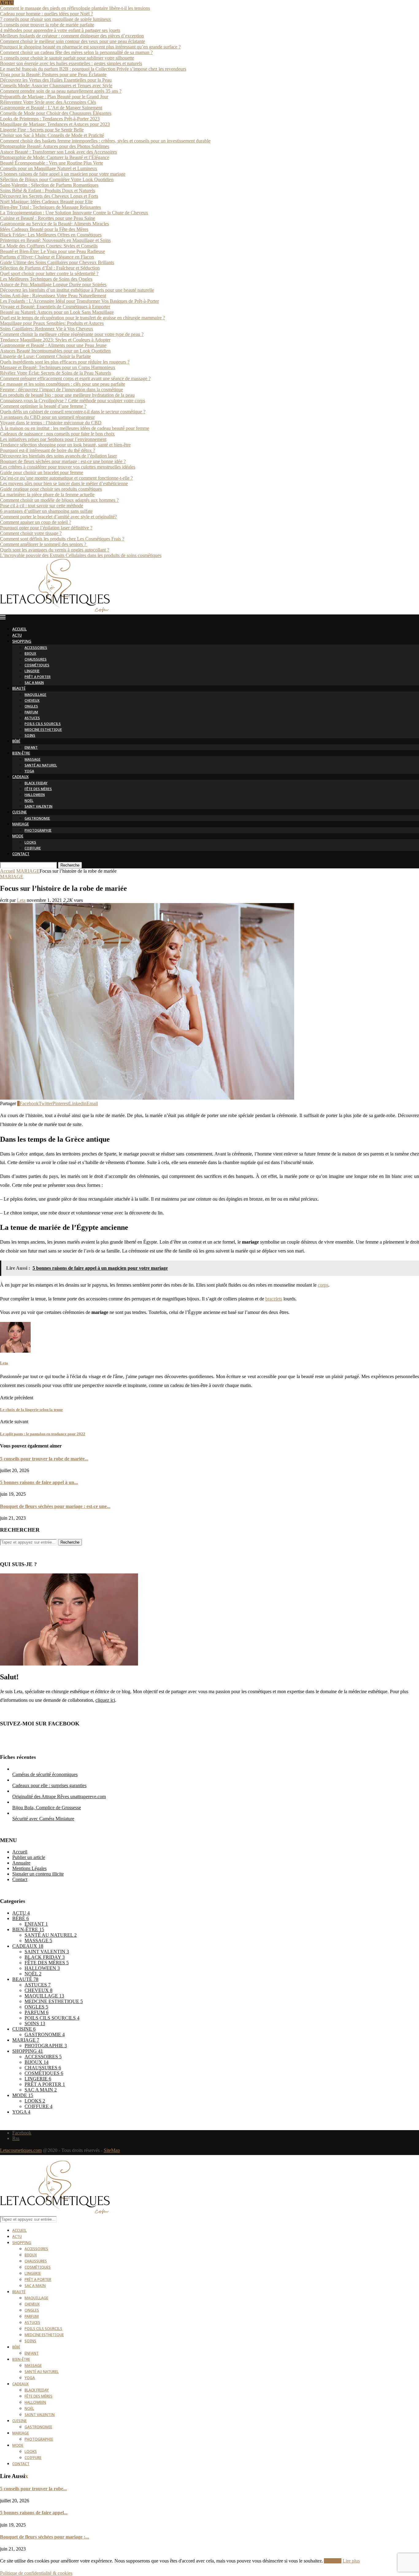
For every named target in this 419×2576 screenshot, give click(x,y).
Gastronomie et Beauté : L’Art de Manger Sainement (51, 108)
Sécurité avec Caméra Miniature (43, 1819)
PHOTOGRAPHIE (38, 831)
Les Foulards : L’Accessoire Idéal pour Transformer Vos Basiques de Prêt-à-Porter (79, 301)
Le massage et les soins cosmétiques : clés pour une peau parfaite (63, 384)
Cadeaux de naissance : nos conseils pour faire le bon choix (57, 434)
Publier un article (29, 1857)
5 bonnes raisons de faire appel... (34, 2513)
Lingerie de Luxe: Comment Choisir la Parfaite (45, 356)
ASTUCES (32, 718)
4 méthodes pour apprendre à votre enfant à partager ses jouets (60, 30)
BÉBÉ (16, 742)
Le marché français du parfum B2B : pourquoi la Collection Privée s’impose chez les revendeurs (93, 69)
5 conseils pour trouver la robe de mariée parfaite (47, 25)
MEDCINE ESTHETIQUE (43, 730)
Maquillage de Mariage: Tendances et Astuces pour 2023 (55, 124)
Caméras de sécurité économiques (45, 1774)
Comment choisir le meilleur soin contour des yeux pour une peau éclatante (73, 41)
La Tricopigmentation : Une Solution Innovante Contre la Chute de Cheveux (74, 213)
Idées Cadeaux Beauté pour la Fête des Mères (44, 229)
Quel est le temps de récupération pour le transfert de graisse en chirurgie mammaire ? (83, 318)
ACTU (17, 636)
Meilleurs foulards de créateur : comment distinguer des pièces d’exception (72, 36)
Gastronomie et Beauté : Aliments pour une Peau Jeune (53, 345)
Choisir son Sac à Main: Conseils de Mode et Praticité (52, 135)
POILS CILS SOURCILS (43, 724)
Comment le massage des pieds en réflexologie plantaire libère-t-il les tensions (75, 8)
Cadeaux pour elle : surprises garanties (49, 1785)
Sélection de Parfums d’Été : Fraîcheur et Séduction (50, 268)
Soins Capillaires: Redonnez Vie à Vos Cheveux (47, 329)
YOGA (29, 772)
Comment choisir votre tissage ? (31, 533)
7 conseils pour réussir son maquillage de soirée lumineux (56, 19)
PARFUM (31, 713)
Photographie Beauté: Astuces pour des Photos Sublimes (55, 146)
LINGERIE (32, 671)
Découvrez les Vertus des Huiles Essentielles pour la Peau (56, 80)
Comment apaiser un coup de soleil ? (36, 522)
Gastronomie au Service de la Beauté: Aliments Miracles (54, 224)
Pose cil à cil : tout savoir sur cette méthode (42, 506)
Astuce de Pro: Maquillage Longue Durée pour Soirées (53, 284)
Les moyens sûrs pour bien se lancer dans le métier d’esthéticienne (64, 483)
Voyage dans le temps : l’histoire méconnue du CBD (51, 423)
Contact (20, 1879)
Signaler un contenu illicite (38, 1874)
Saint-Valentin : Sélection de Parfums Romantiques (49, 185)
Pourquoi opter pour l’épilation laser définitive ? (46, 528)
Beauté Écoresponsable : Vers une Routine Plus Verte (52, 163)
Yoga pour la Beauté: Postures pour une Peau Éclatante (53, 74)
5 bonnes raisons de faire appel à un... (39, 1482)
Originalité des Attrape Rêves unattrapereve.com (59, 1797)
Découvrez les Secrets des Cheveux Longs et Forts (49, 196)
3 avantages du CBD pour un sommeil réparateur (47, 417)
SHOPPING (22, 642)
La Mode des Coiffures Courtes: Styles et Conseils (49, 246)
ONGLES (31, 707)
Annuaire (21, 1863)
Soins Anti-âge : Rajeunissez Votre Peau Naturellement (53, 296)
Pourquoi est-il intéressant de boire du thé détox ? (48, 450)
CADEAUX (20, 777)
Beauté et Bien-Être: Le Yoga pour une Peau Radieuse (52, 251)
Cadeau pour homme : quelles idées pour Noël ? (46, 14)
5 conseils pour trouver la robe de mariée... (44, 1459)
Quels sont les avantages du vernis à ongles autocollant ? (55, 550)
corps (323, 1285)
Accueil (8, 871)
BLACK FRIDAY (36, 783)
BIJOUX (30, 654)
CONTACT (21, 854)
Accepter (333, 2561)
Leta (21, 900)
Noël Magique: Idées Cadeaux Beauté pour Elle (46, 202)
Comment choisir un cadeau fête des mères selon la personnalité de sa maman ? (76, 52)
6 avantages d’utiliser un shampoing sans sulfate (46, 511)
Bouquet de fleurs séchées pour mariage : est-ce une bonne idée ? (63, 461)
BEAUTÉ (19, 689)
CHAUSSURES (36, 660)
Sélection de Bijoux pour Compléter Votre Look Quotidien (57, 179)
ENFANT (31, 748)
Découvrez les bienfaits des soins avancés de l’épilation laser (58, 456)
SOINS (30, 736)
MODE (18, 837)
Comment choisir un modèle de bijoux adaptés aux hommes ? (59, 500)
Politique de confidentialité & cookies (36, 2573)
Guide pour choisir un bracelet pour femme (42, 472)
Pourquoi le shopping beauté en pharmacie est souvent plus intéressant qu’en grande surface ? (90, 47)
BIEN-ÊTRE (21, 754)
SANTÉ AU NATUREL (41, 766)
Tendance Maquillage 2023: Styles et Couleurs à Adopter (55, 340)
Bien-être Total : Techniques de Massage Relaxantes (50, 207)
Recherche (70, 865)
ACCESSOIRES (36, 648)
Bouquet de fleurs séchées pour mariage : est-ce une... (55, 1506)
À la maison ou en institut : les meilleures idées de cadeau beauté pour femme (75, 428)
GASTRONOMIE (37, 819)
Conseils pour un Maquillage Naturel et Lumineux (49, 168)
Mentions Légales (29, 1868)
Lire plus (351, 2561)
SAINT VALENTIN (38, 807)
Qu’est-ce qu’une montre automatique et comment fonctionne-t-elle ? (66, 478)
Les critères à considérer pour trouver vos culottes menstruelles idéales (68, 467)
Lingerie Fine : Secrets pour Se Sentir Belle (42, 130)
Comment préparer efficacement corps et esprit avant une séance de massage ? (75, 378)
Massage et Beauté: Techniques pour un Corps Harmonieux (58, 367)
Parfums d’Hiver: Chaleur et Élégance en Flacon (47, 257)
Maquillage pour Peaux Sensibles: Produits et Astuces (52, 323)
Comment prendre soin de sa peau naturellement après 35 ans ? (61, 91)
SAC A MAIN (34, 683)
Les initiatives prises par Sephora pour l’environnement (53, 439)
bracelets (274, 1299)
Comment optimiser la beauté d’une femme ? (43, 406)
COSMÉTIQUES (37, 666)
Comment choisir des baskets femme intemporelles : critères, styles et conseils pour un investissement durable (105, 141)
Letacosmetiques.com (21, 2150)
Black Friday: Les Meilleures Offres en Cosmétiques (51, 235)
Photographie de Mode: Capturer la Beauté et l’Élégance (55, 157)
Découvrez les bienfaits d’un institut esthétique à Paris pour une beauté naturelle (77, 290)
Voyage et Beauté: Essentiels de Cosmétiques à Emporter (55, 307)
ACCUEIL (19, 630)
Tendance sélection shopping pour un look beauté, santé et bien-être (65, 445)
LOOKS (30, 843)
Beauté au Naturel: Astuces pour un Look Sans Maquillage (57, 312)
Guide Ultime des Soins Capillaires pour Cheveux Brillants (57, 262)
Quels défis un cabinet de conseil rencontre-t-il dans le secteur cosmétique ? (73, 412)
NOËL (29, 801)
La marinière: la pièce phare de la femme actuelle (47, 495)
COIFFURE (33, 849)
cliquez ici (105, 1700)
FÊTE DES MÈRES (38, 789)
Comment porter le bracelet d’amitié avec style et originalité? (58, 517)
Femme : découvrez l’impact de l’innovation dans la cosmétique (62, 390)
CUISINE (19, 813)
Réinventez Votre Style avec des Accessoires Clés (48, 102)
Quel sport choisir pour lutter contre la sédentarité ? (49, 273)
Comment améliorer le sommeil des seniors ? (44, 544)
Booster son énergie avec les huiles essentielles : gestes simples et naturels (71, 63)
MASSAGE (33, 760)
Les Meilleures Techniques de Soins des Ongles (46, 279)
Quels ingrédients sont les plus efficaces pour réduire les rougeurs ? (65, 362)
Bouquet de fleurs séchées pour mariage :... (44, 2537)
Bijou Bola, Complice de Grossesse (47, 1808)
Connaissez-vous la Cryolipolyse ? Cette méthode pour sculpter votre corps (73, 401)
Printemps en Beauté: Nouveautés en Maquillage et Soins (55, 240)
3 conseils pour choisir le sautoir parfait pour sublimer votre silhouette (67, 58)
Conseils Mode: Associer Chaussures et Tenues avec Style (56, 86)
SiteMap (112, 2150)
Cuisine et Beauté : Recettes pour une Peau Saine (48, 218)
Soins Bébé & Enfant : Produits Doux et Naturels (48, 191)
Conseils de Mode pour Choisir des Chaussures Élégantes (56, 113)
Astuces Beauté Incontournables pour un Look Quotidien (55, 351)
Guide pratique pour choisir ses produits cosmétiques (51, 489)
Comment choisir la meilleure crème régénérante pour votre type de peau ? (72, 334)
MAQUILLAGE (35, 695)
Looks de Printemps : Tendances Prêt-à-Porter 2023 (50, 119)
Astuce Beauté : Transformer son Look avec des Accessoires (58, 152)
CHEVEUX (32, 701)
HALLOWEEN (35, 795)
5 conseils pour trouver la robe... (33, 2489)
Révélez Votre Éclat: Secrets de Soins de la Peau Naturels (56, 373)
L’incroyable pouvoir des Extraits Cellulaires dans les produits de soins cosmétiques (81, 555)
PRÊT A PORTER (38, 677)
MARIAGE (21, 825)
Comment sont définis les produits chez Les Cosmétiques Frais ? (62, 539)
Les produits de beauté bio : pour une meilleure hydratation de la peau (67, 395)
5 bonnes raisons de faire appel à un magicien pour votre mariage (63, 174)
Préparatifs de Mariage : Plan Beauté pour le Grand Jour (54, 97)
